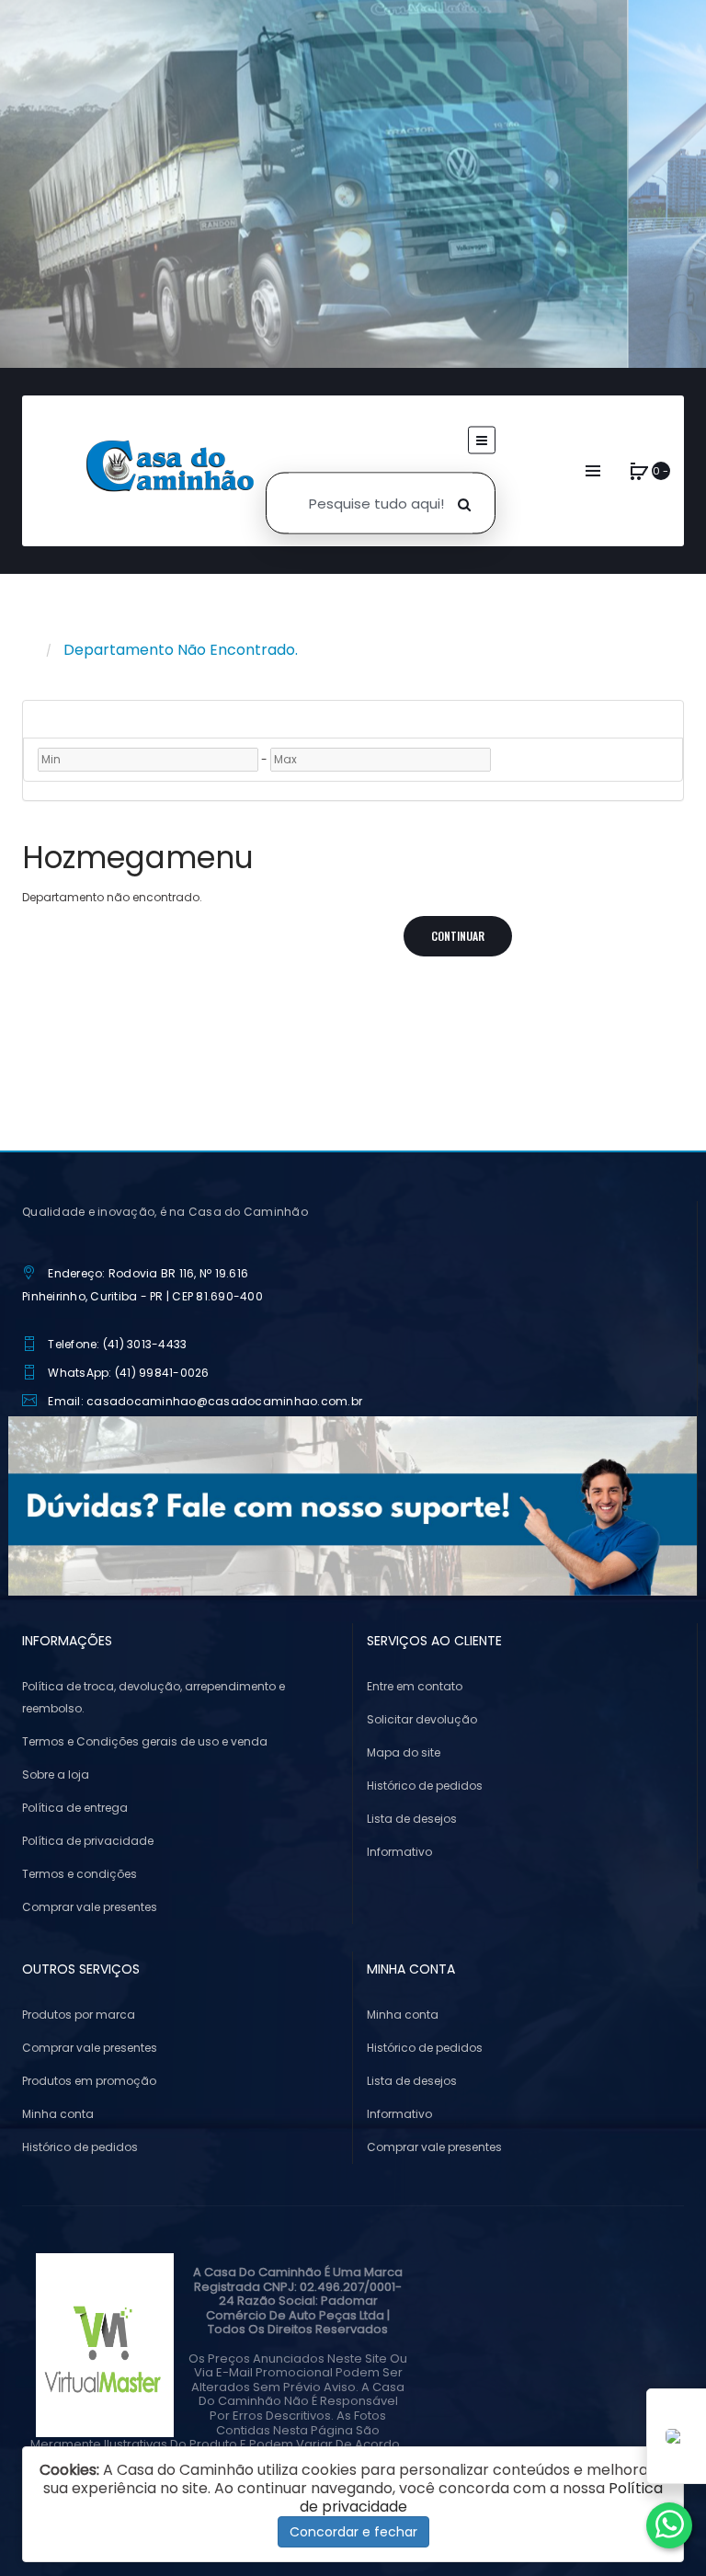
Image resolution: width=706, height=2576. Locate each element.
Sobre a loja (56, 1775)
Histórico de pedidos (425, 1786)
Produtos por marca (79, 2015)
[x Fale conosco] (669, 2525)
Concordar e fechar (353, 2532)
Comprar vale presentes (90, 1907)
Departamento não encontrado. (181, 650)
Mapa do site (404, 1752)
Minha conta (58, 2114)
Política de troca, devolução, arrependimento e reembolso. (154, 1697)
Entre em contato (415, 1686)
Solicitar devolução (422, 1719)
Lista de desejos (412, 1819)
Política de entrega (75, 1808)
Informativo (399, 1852)
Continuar (458, 936)
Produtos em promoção (89, 2081)
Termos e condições (80, 1874)
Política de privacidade (88, 1841)
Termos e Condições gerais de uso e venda (145, 1741)
